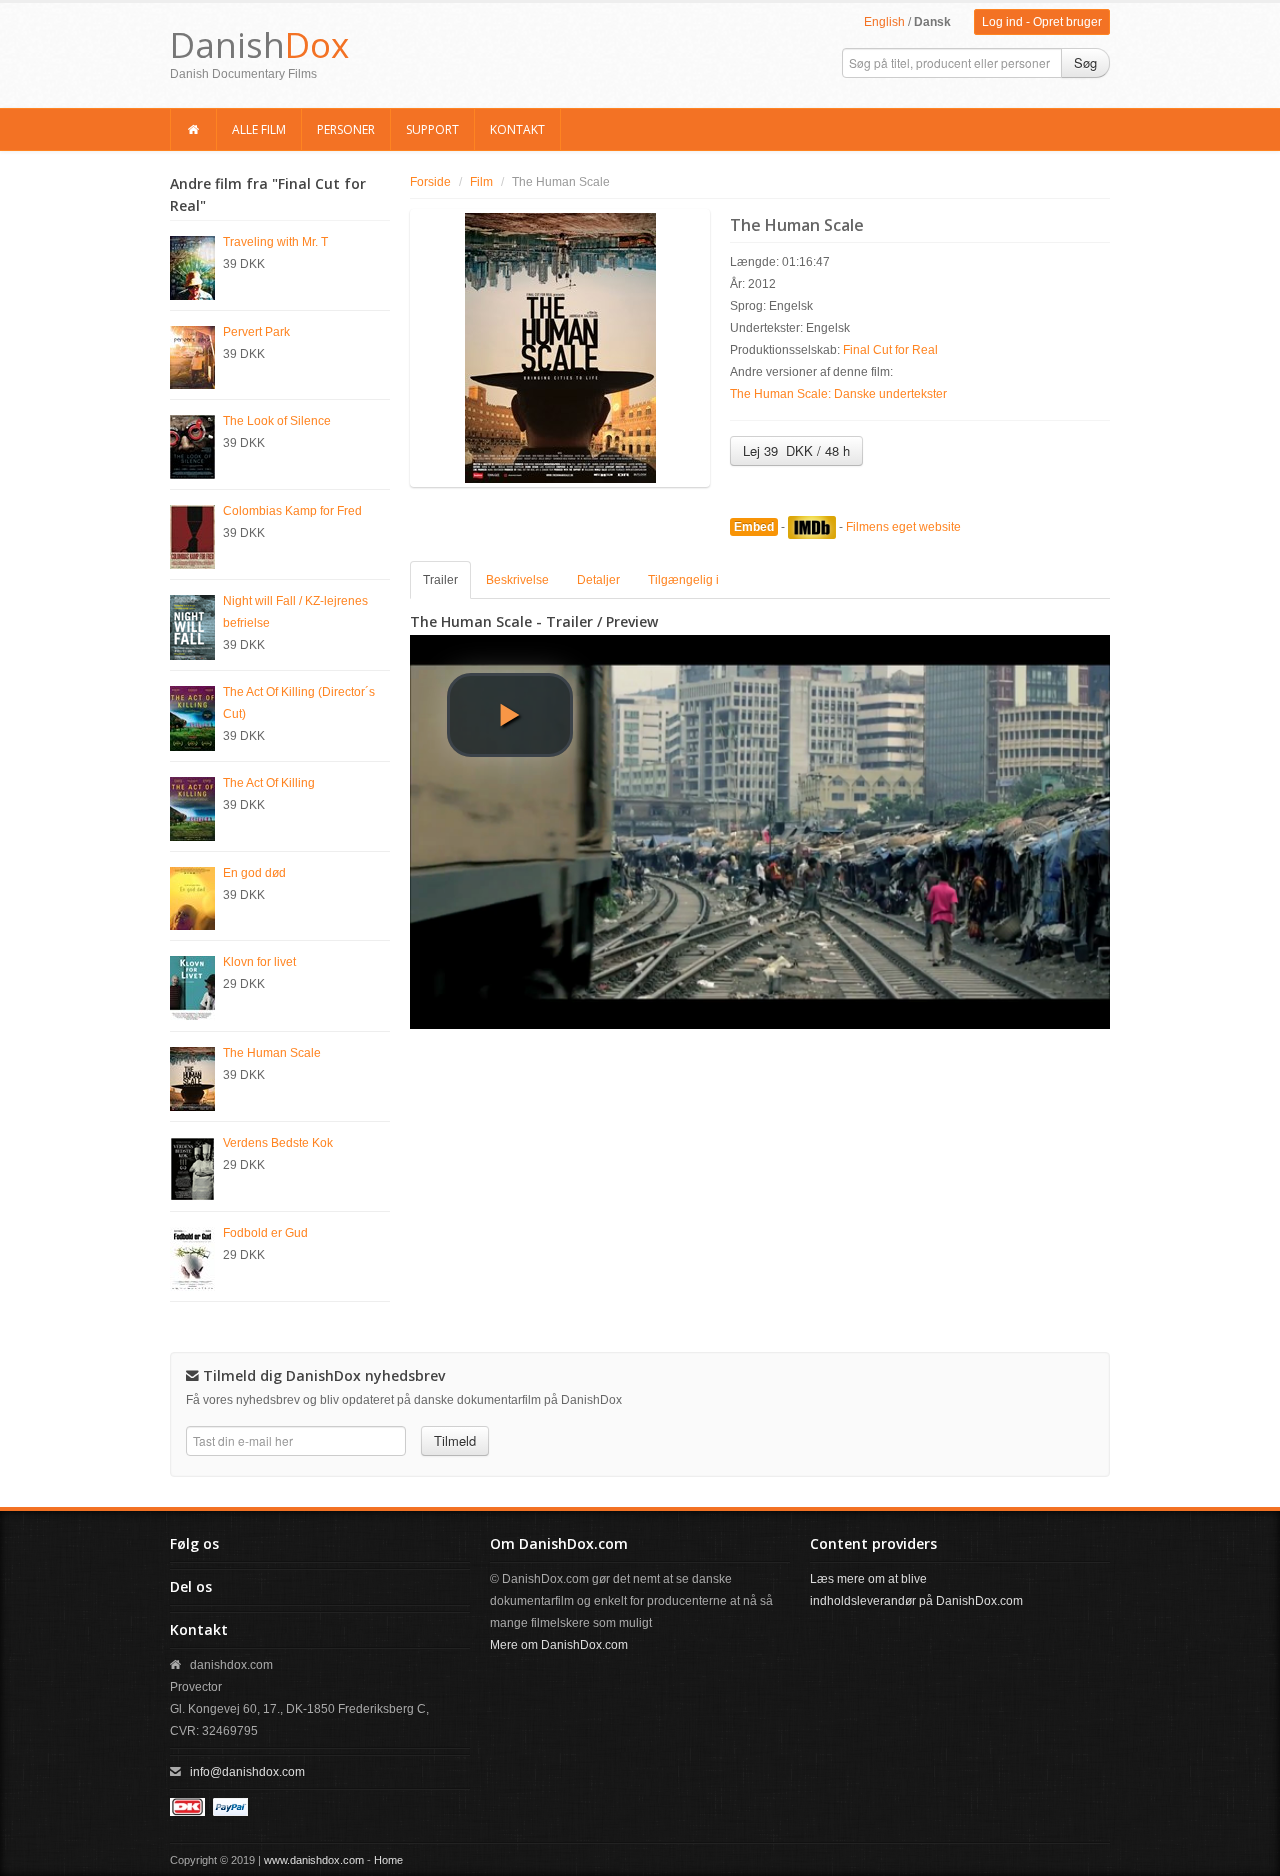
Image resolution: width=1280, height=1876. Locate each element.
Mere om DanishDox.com (559, 1645)
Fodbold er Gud (265, 1233)
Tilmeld (455, 1440)
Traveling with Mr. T (275, 242)
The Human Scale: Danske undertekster (838, 394)
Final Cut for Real (890, 350)
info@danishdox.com (247, 1772)
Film (481, 182)
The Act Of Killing (269, 783)
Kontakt (517, 129)
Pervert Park (256, 332)
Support (432, 129)
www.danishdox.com (314, 1860)
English (884, 22)
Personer (346, 129)
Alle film (259, 129)
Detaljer (598, 580)
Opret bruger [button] (1067, 22)
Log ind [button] (1002, 22)
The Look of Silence (277, 421)
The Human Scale (272, 1053)
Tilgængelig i (683, 580)
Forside (430, 182)
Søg (1085, 62)
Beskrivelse (517, 580)
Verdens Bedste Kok (278, 1143)
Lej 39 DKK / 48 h (796, 450)
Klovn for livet (259, 962)
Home (388, 1860)
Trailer (440, 580)
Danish (259, 44)
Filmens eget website (903, 527)
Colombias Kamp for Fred (292, 511)
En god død (254, 873)
